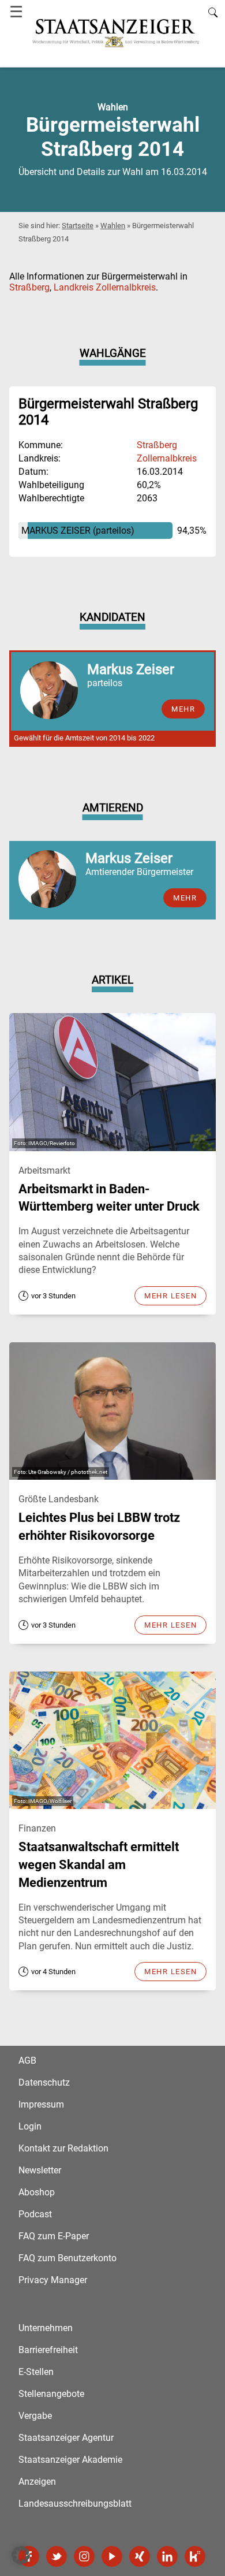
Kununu (195, 2556)
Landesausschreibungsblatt (75, 2504)
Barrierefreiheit (48, 2350)
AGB (27, 2061)
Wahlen (113, 226)
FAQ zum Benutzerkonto (67, 2258)
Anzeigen (37, 2482)
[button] (21, 2555)
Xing (140, 2556)
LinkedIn (167, 2556)
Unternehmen (46, 2328)
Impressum (41, 2104)
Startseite (78, 226)
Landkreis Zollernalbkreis (105, 287)
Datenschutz (44, 2082)
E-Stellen (36, 2372)
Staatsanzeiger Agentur (66, 2438)
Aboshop (37, 2192)
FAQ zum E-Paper (54, 2236)
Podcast (35, 2214)
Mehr (185, 898)
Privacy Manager (53, 2280)
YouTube (112, 2556)
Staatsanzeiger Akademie (70, 2460)
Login (30, 2126)
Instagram (84, 2556)
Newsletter (40, 2170)
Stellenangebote (51, 2394)
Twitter (57, 2556)
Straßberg (29, 287)
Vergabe (35, 2416)
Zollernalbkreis (167, 458)
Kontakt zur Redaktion (63, 2148)
